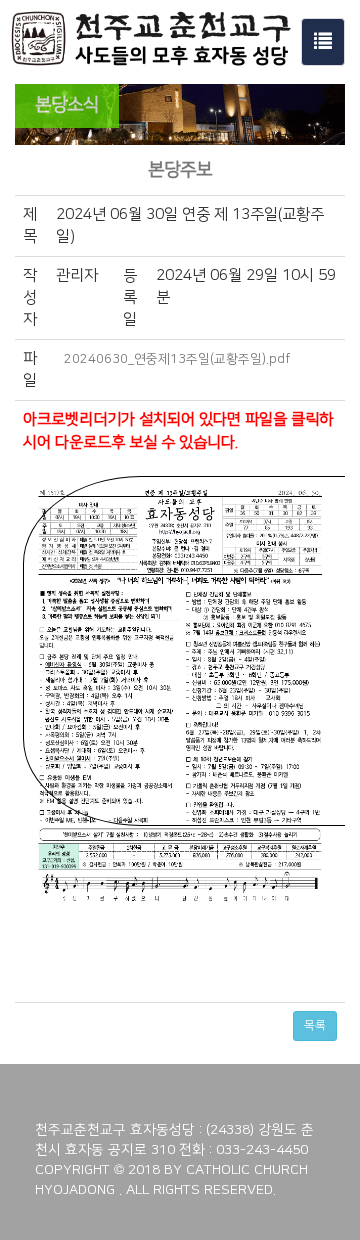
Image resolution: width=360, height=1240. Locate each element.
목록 (315, 1025)
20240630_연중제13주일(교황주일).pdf (177, 359)
